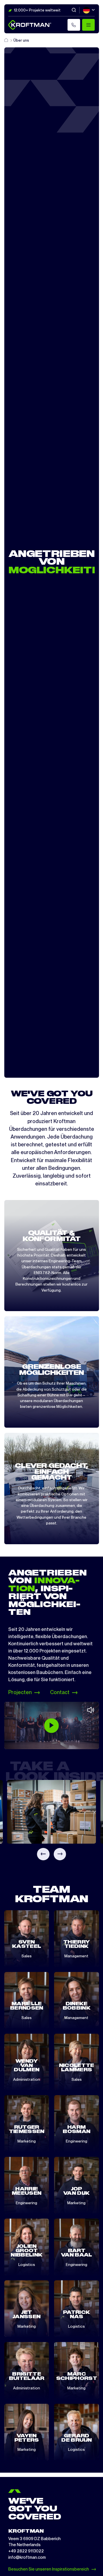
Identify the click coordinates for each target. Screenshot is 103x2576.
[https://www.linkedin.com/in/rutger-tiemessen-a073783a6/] (31, 2144)
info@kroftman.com (27, 2557)
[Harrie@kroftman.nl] (27, 2206)
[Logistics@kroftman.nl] (27, 2268)
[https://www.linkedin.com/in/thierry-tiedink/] (81, 1959)
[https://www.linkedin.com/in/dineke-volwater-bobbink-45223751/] (81, 2021)
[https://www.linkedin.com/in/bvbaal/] (81, 2268)
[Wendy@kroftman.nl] (27, 2082)
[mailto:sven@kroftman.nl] (22, 1959)
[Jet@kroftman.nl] (22, 2329)
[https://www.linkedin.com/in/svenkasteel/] (31, 1959)
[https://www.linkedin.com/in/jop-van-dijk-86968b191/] (81, 2206)
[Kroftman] (30, 25)
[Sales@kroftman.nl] (76, 2082)
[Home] (7, 40)
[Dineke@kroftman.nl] (72, 2021)
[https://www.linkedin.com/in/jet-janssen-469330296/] (31, 2329)
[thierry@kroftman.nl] (72, 1959)
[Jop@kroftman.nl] (72, 2206)
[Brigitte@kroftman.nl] (27, 2391)
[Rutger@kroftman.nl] (22, 2144)
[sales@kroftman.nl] (27, 2021)
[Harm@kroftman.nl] (76, 2144)
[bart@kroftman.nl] (72, 2268)
